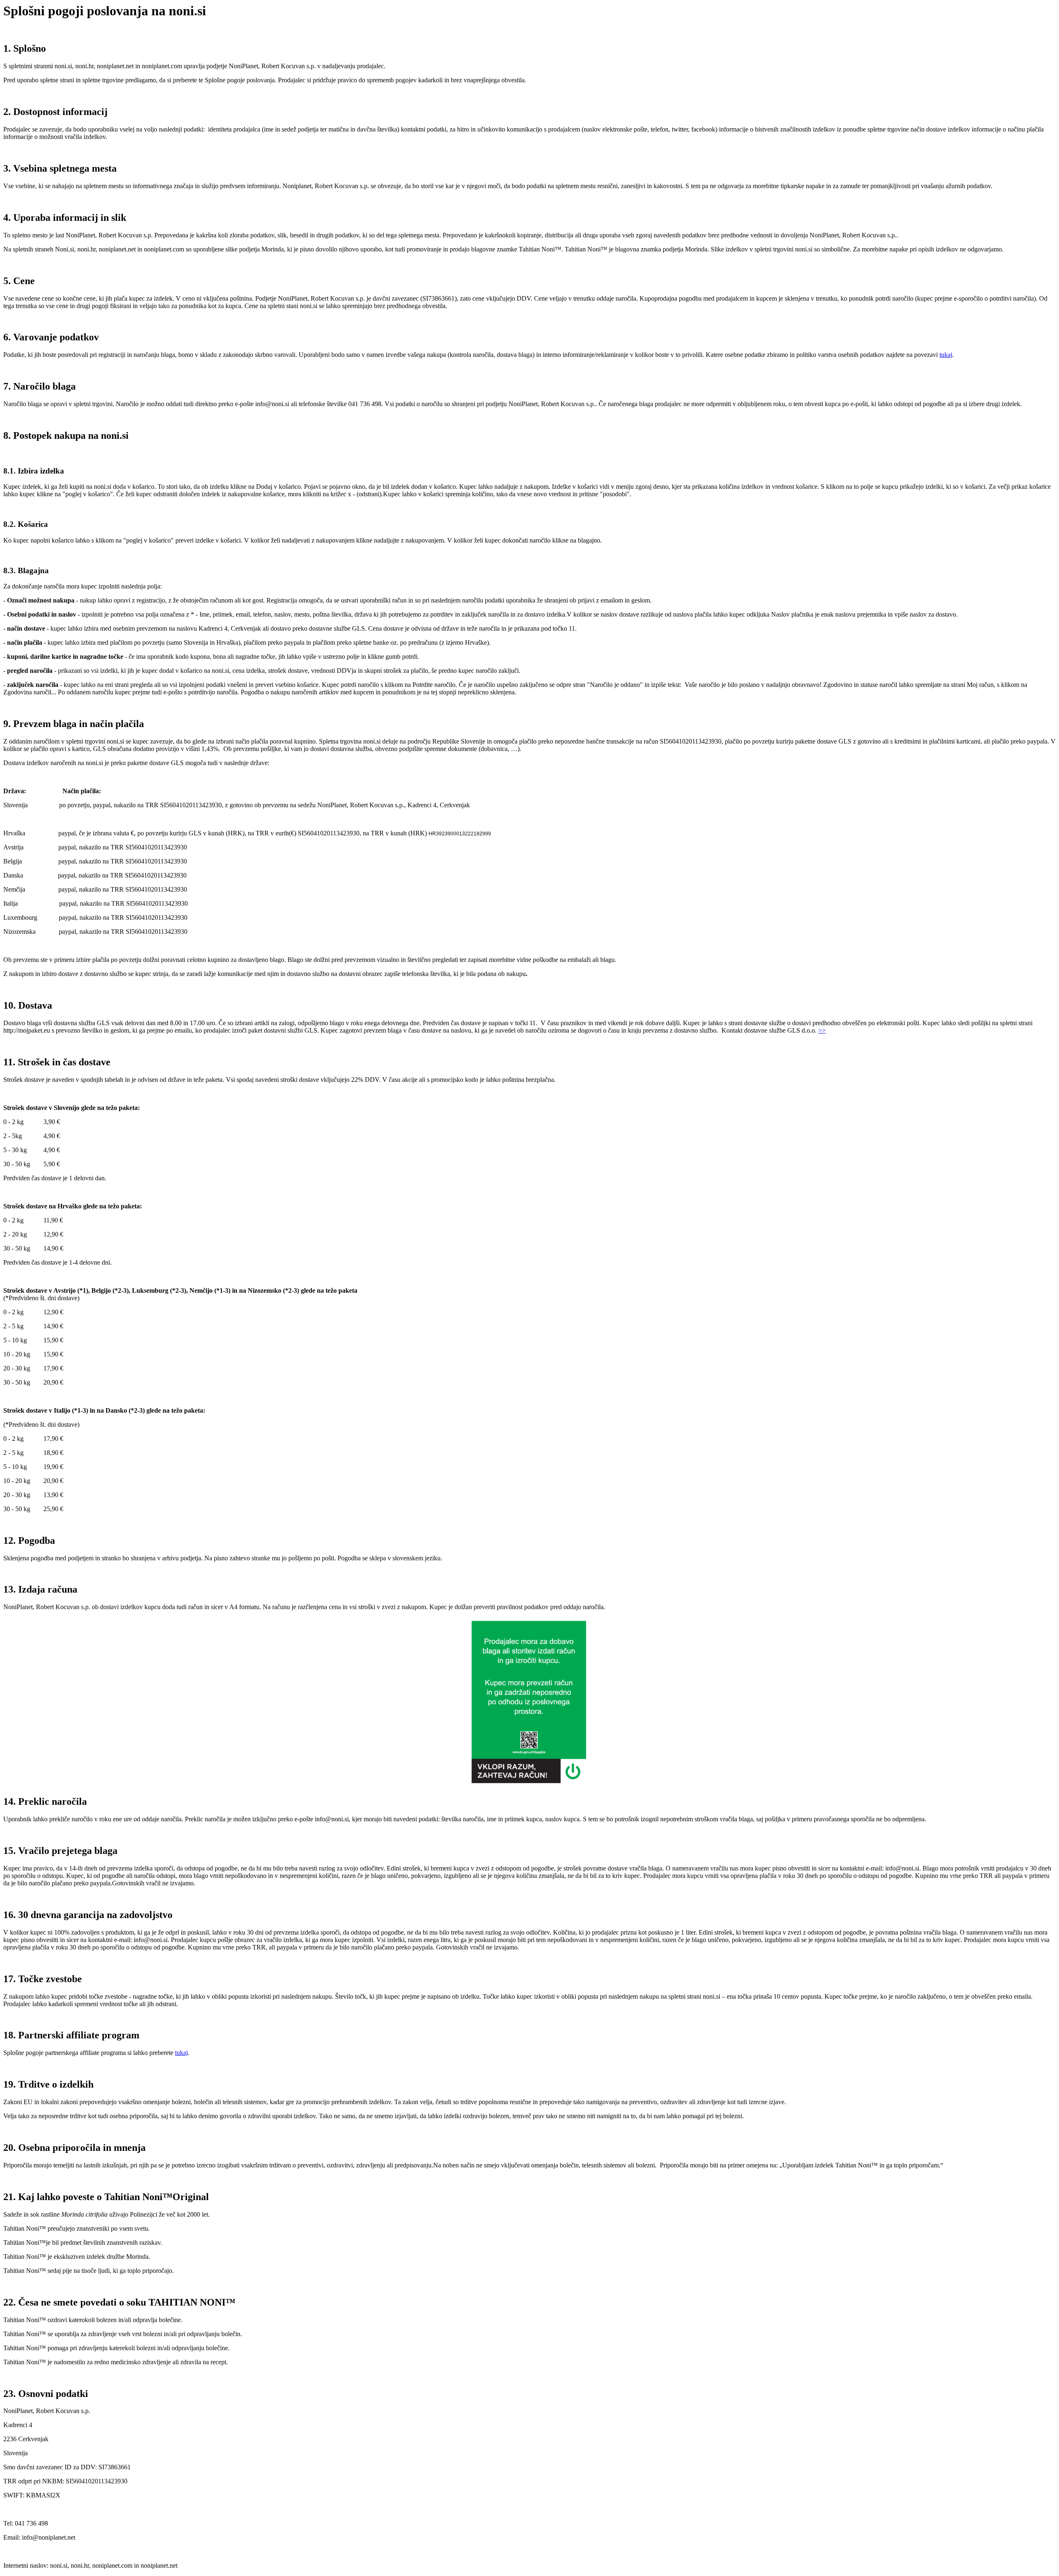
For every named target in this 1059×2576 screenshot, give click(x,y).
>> (822, 1030)
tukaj (946, 355)
